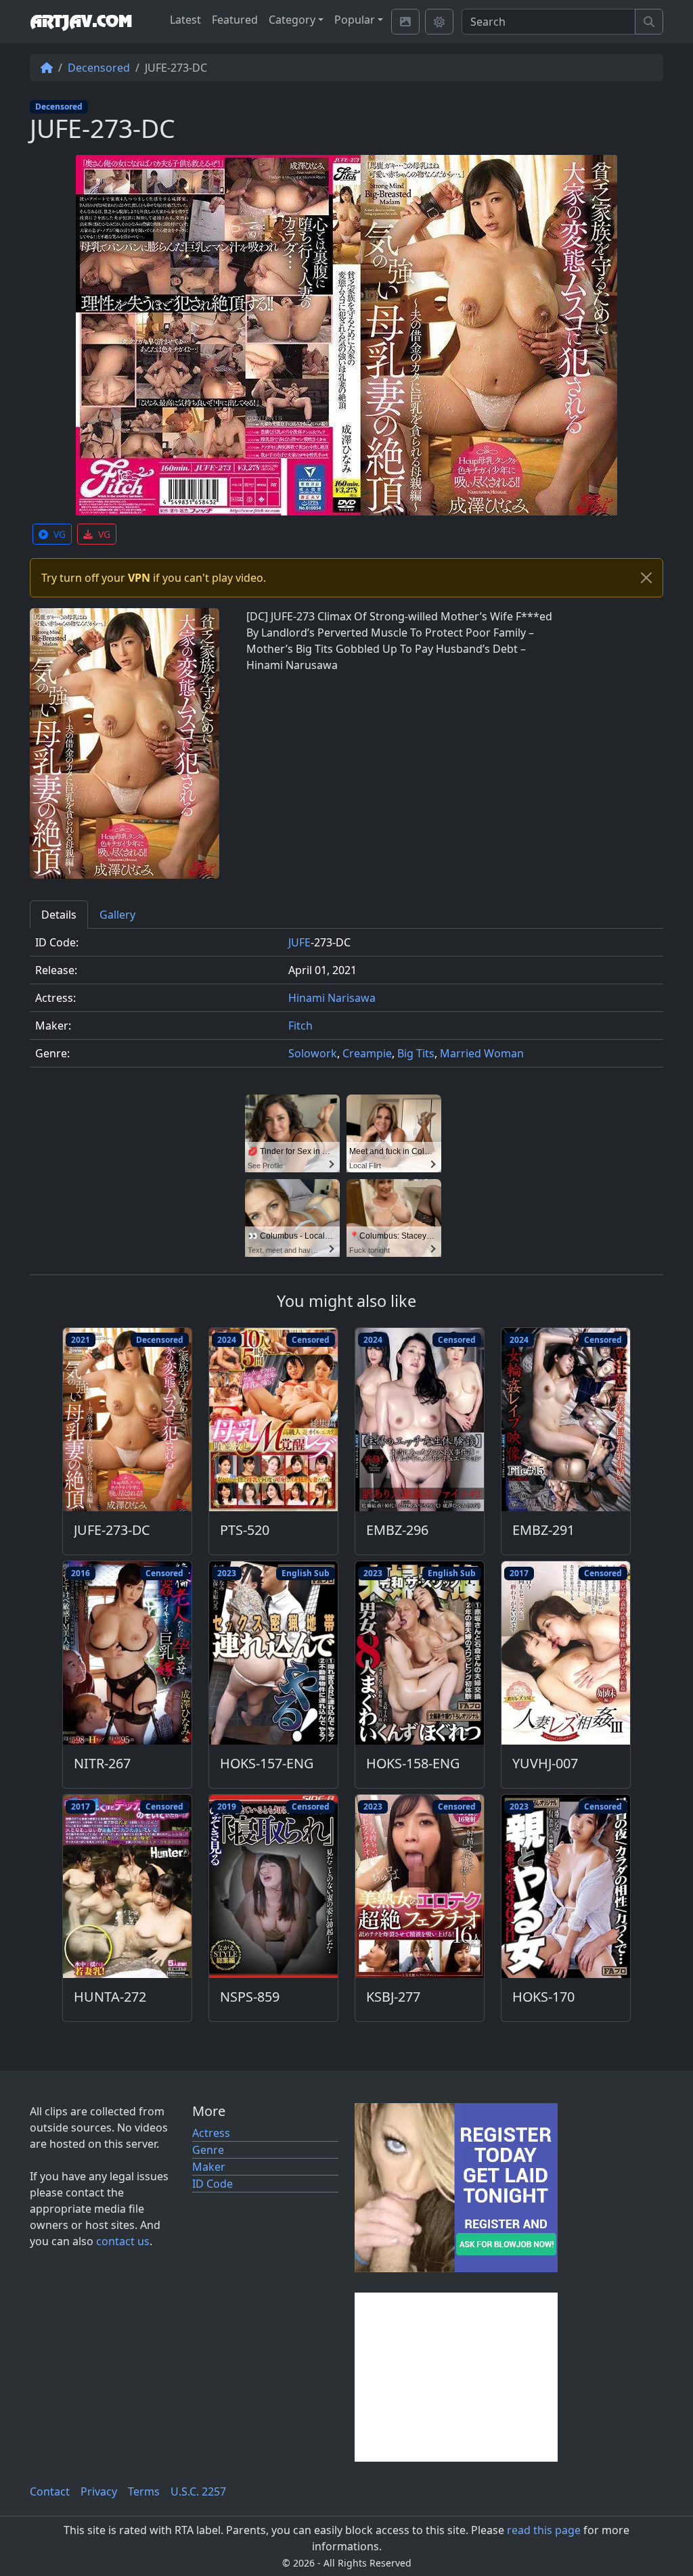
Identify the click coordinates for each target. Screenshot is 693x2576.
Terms (144, 2491)
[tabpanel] (346, 1004)
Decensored (99, 68)
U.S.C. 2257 (198, 2491)
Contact (50, 2491)
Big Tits (416, 1053)
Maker (209, 2167)
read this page (544, 2530)
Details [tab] (59, 915)
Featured (235, 20)
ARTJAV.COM (81, 22)
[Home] (47, 68)
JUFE (299, 942)
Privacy (99, 2491)
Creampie (367, 1053)
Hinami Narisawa (332, 998)
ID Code (213, 2184)
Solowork (313, 1053)
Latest (185, 20)
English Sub (306, 1573)
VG (60, 534)
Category (292, 20)
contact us (123, 2241)
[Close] (646, 578)
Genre (208, 2150)
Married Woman (482, 1053)
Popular (355, 20)
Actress (211, 2133)
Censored (311, 1340)
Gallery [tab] (117, 915)
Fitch (300, 1026)
